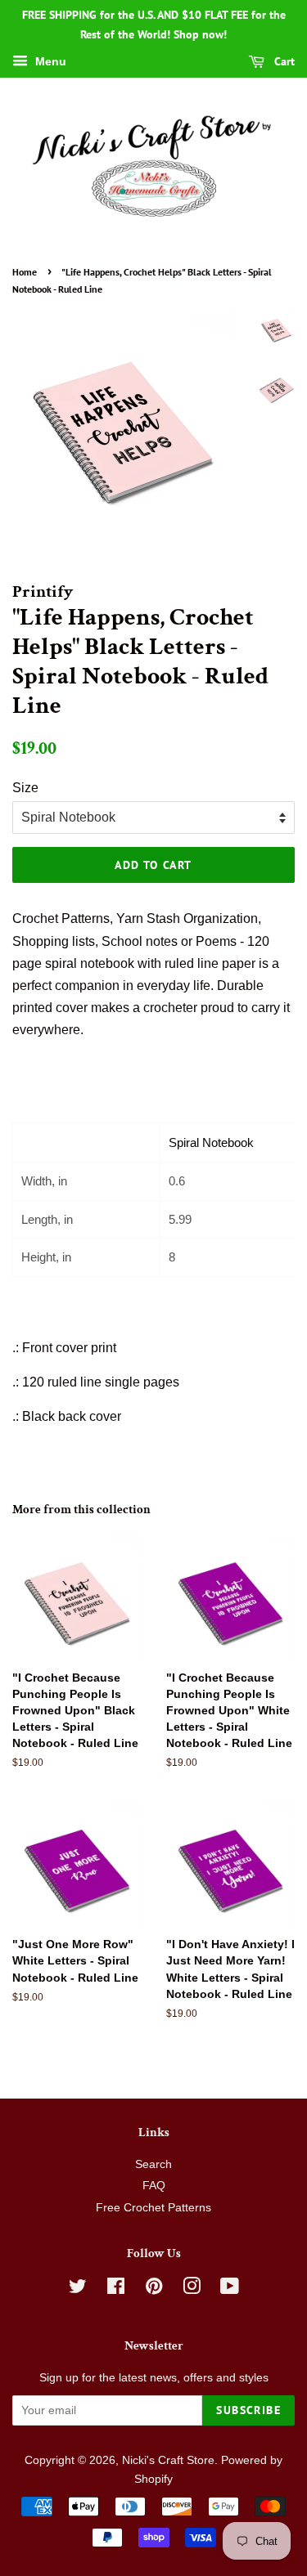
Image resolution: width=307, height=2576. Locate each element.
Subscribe (248, 2410)
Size (25, 788)
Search (153, 2164)
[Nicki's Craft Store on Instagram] (192, 2289)
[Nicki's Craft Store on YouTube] (230, 2289)
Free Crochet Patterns (153, 2208)
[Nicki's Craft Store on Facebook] (116, 2289)
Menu (49, 61)
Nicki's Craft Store (168, 2460)
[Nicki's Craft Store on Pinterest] (154, 2289)
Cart (283, 61)
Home (25, 272)
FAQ (154, 2186)
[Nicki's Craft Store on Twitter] (78, 2289)
